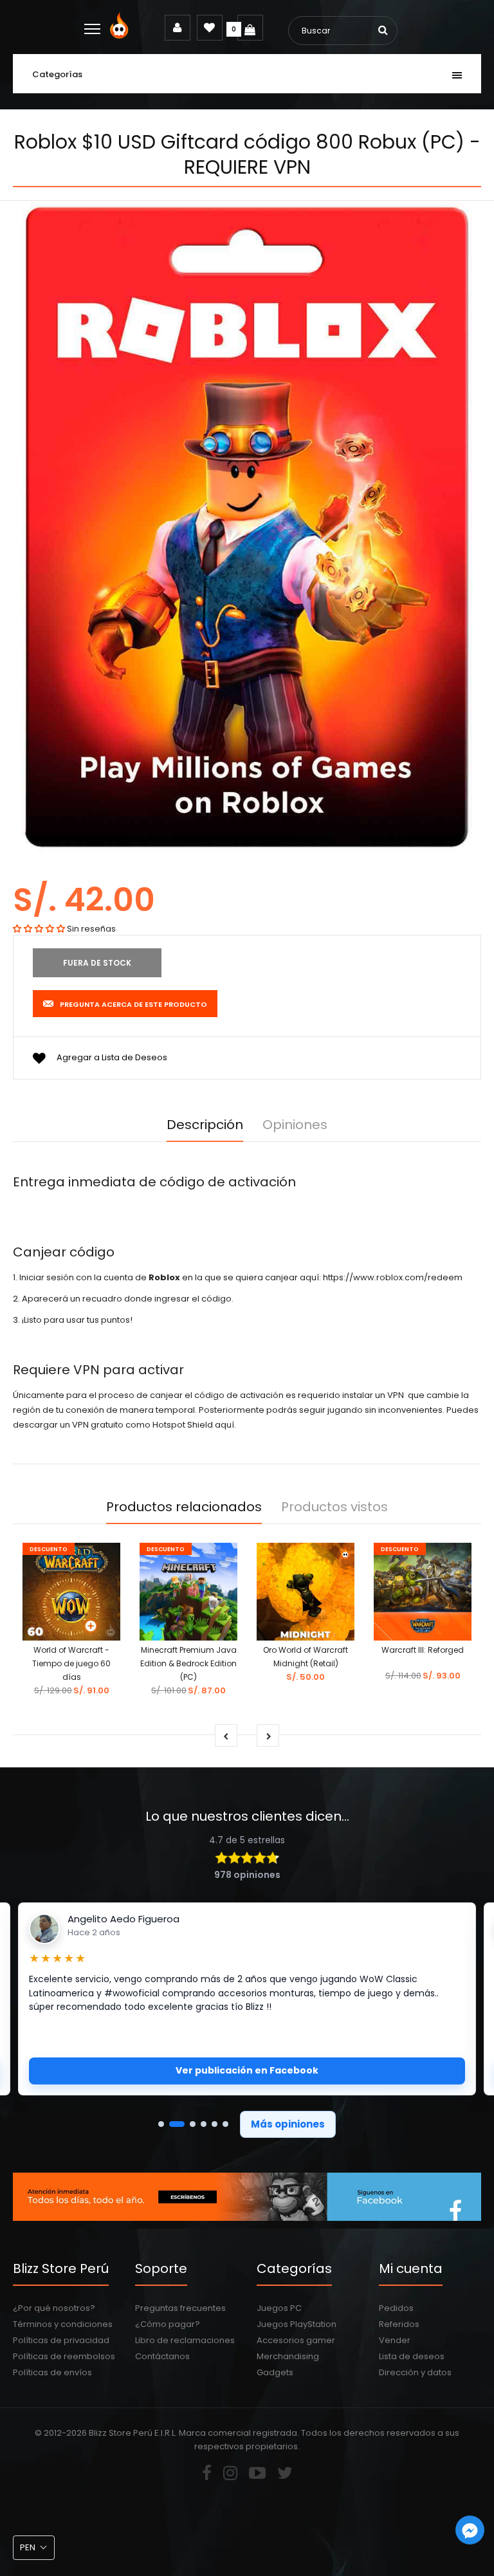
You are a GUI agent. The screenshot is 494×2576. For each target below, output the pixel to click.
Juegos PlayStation (297, 2324)
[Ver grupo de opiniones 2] (177, 2124)
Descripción (205, 1125)
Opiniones (295, 1125)
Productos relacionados (184, 1507)
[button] (39, 929)
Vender (395, 2340)
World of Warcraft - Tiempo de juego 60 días (71, 1663)
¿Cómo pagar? (168, 2324)
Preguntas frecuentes (180, 2308)
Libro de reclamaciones (185, 2340)
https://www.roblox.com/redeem (393, 1277)
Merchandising (288, 2356)
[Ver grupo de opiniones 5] (215, 2124)
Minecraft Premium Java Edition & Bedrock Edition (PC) (188, 1663)
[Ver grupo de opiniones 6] (225, 2124)
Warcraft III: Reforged (423, 1650)
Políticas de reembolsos (64, 2356)
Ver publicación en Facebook (247, 2070)
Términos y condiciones (63, 2324)
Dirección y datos (415, 2372)
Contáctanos (162, 2356)
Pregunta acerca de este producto (133, 1004)
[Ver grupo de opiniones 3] (193, 2124)
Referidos (399, 2324)
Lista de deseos (412, 2356)
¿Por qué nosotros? (54, 2308)
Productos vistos (334, 1507)
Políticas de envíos (52, 2372)
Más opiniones (288, 2124)
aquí (224, 1425)
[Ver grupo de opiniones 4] (204, 2124)
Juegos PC (279, 2308)
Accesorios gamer (296, 2340)
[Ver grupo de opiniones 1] (161, 2124)
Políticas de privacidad (61, 2340)
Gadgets (275, 2372)
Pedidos (396, 2308)
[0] (250, 28)
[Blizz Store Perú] (121, 36)
